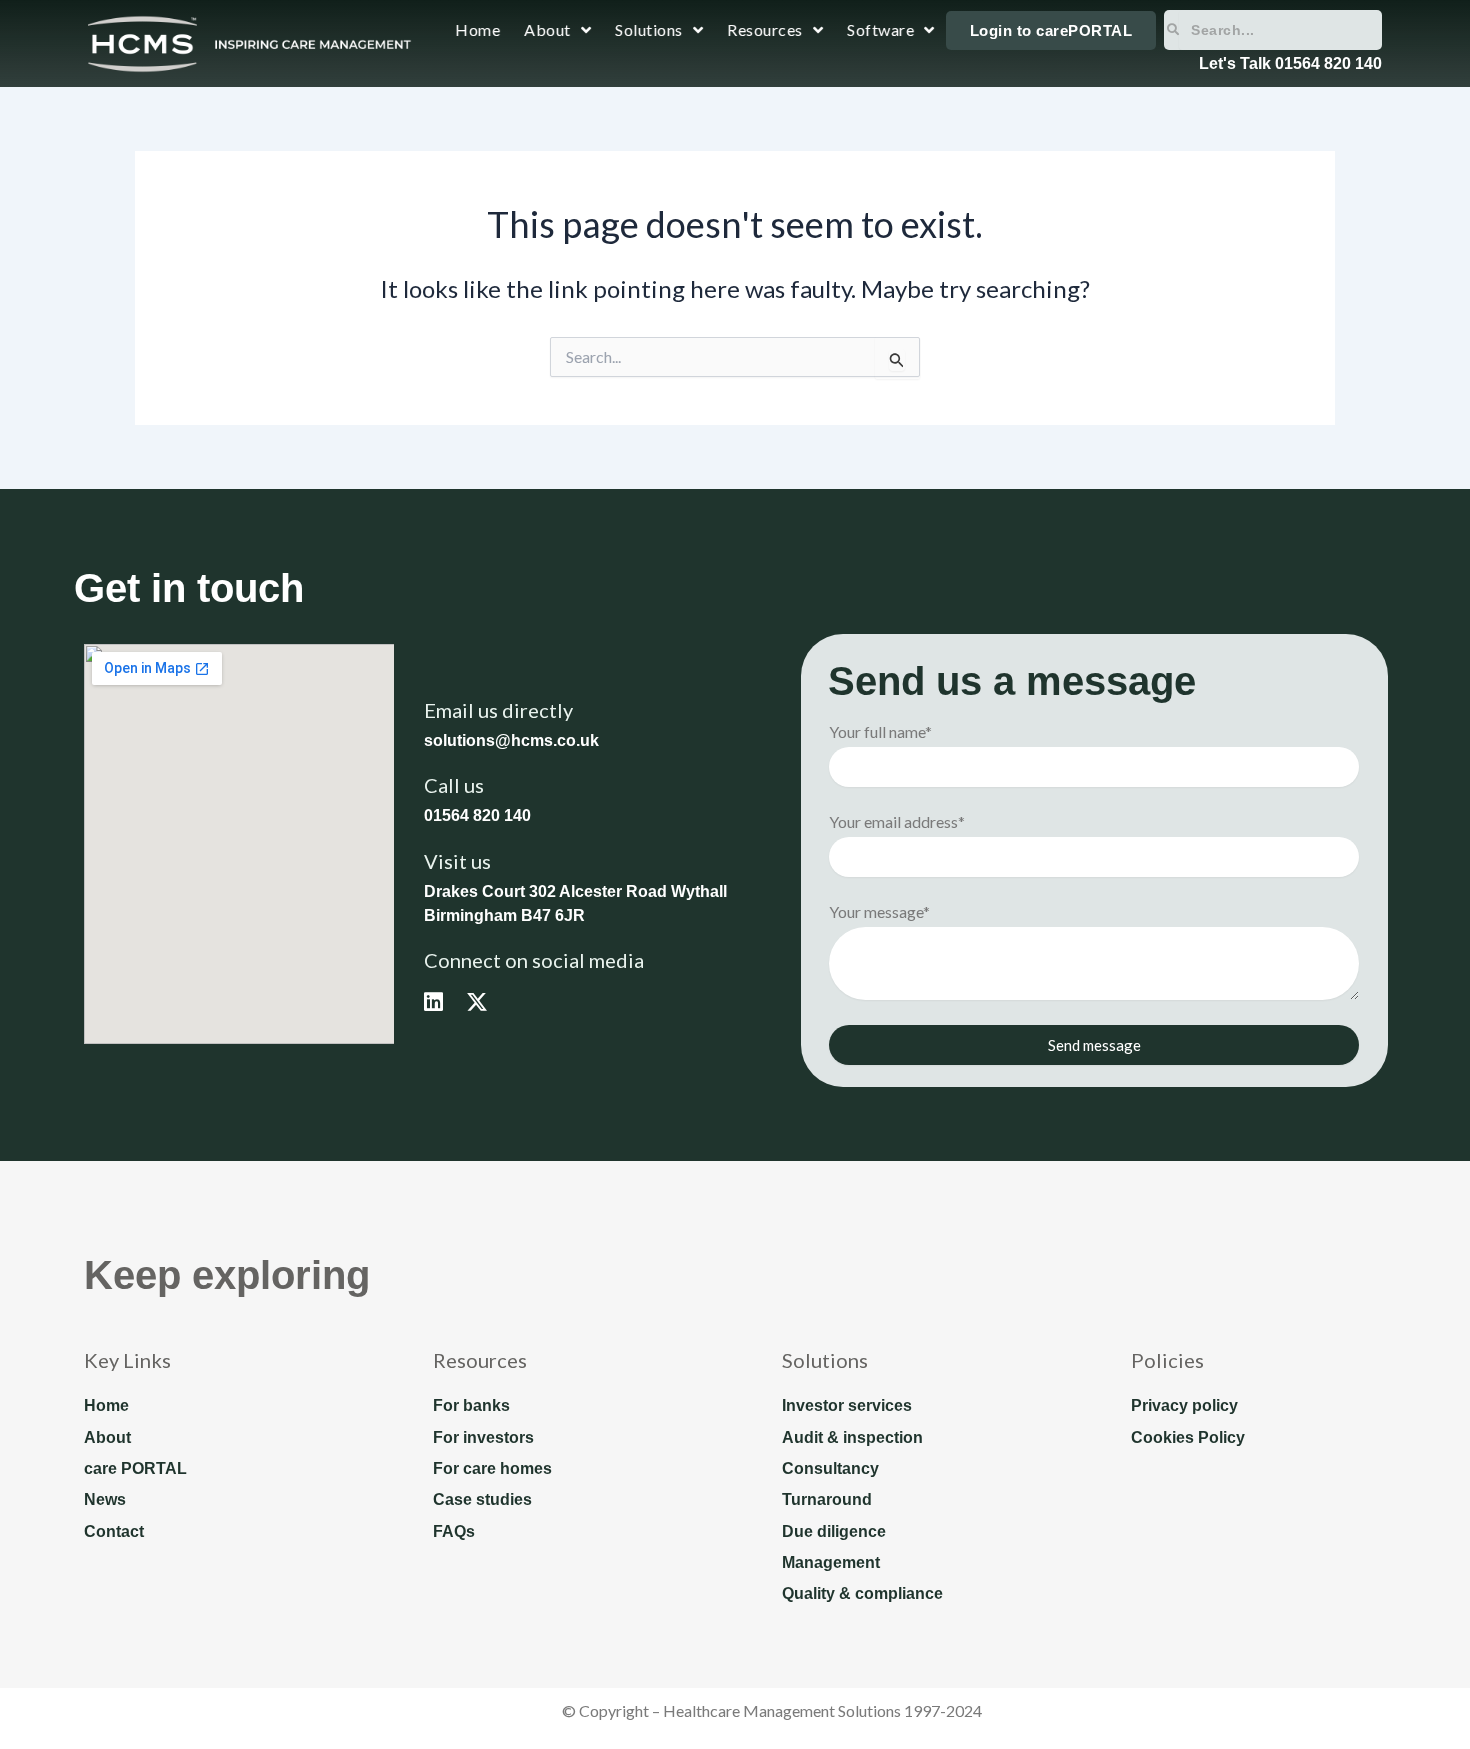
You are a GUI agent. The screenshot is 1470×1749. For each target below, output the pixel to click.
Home (478, 29)
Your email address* (897, 821)
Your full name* (880, 731)
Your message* (879, 911)
